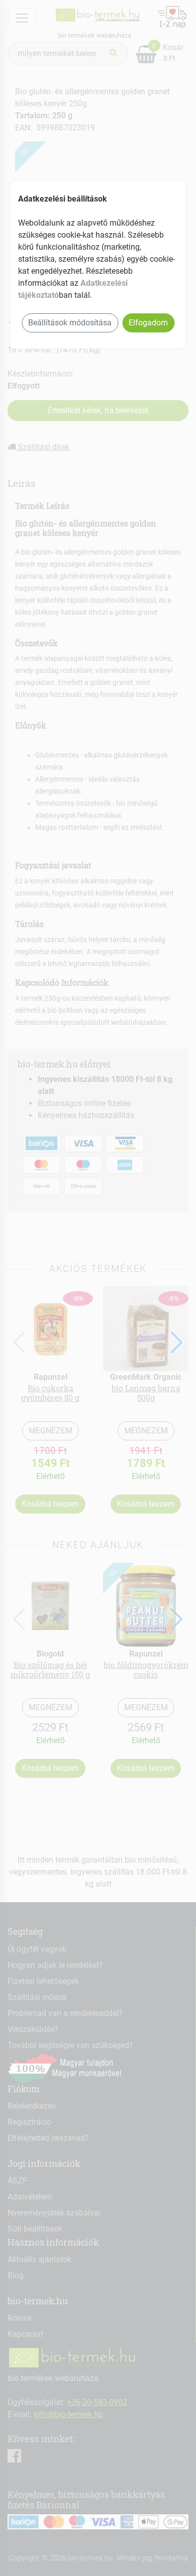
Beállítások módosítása (70, 323)
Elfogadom (148, 323)
